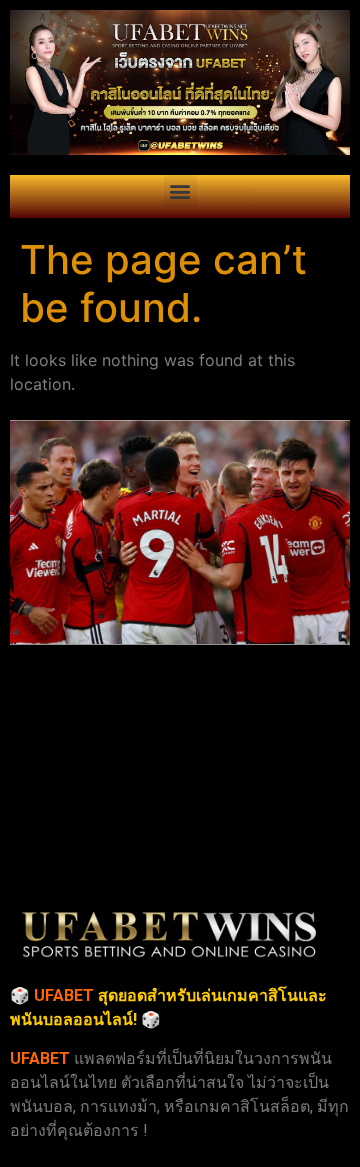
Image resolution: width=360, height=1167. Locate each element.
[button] (180, 191)
